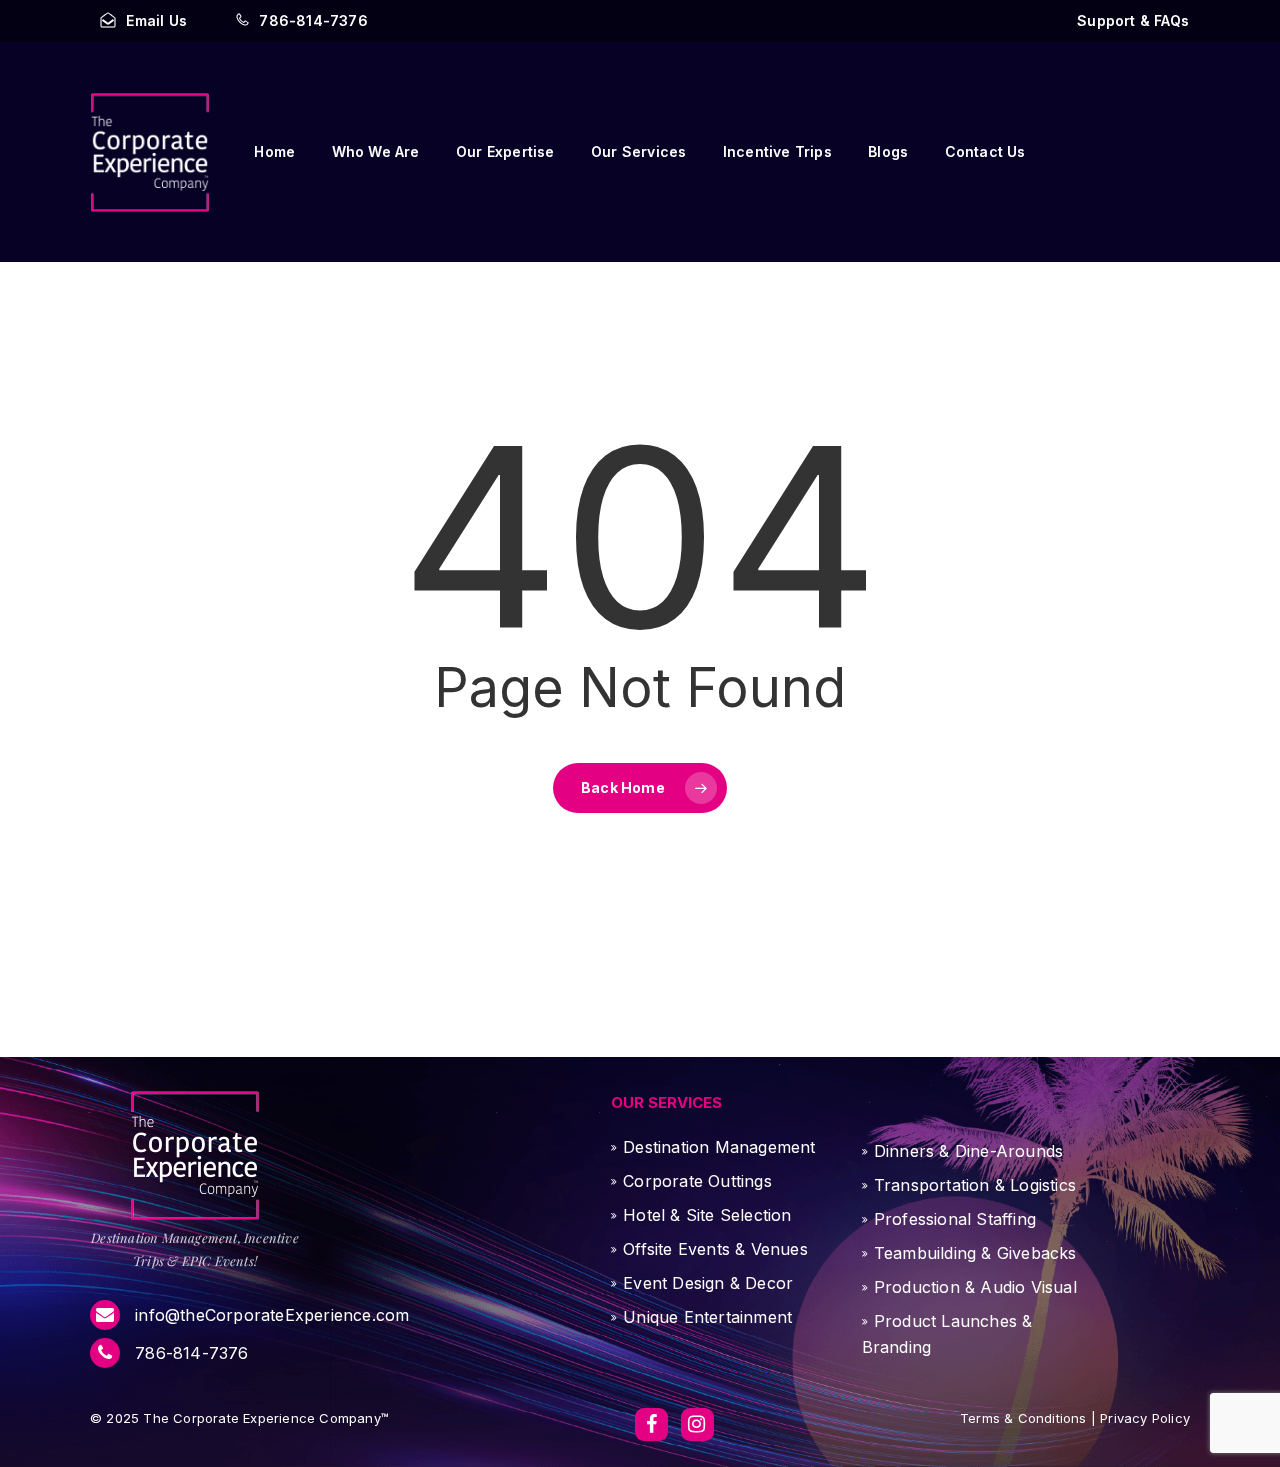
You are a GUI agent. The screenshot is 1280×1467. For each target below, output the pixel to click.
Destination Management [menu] (719, 1147)
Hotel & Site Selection (707, 1215)
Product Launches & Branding (947, 1334)
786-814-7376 (189, 1353)
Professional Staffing (955, 1219)
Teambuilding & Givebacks (975, 1253)
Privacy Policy (1143, 1418)
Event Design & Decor (708, 1283)
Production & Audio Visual (975, 1287)
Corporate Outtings (697, 1181)
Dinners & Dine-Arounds (968, 1151)
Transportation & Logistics (975, 1185)
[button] (1133, 21)
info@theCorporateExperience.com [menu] (269, 1315)
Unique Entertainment (707, 1317)
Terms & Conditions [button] (1023, 1418)
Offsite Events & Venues (715, 1249)
